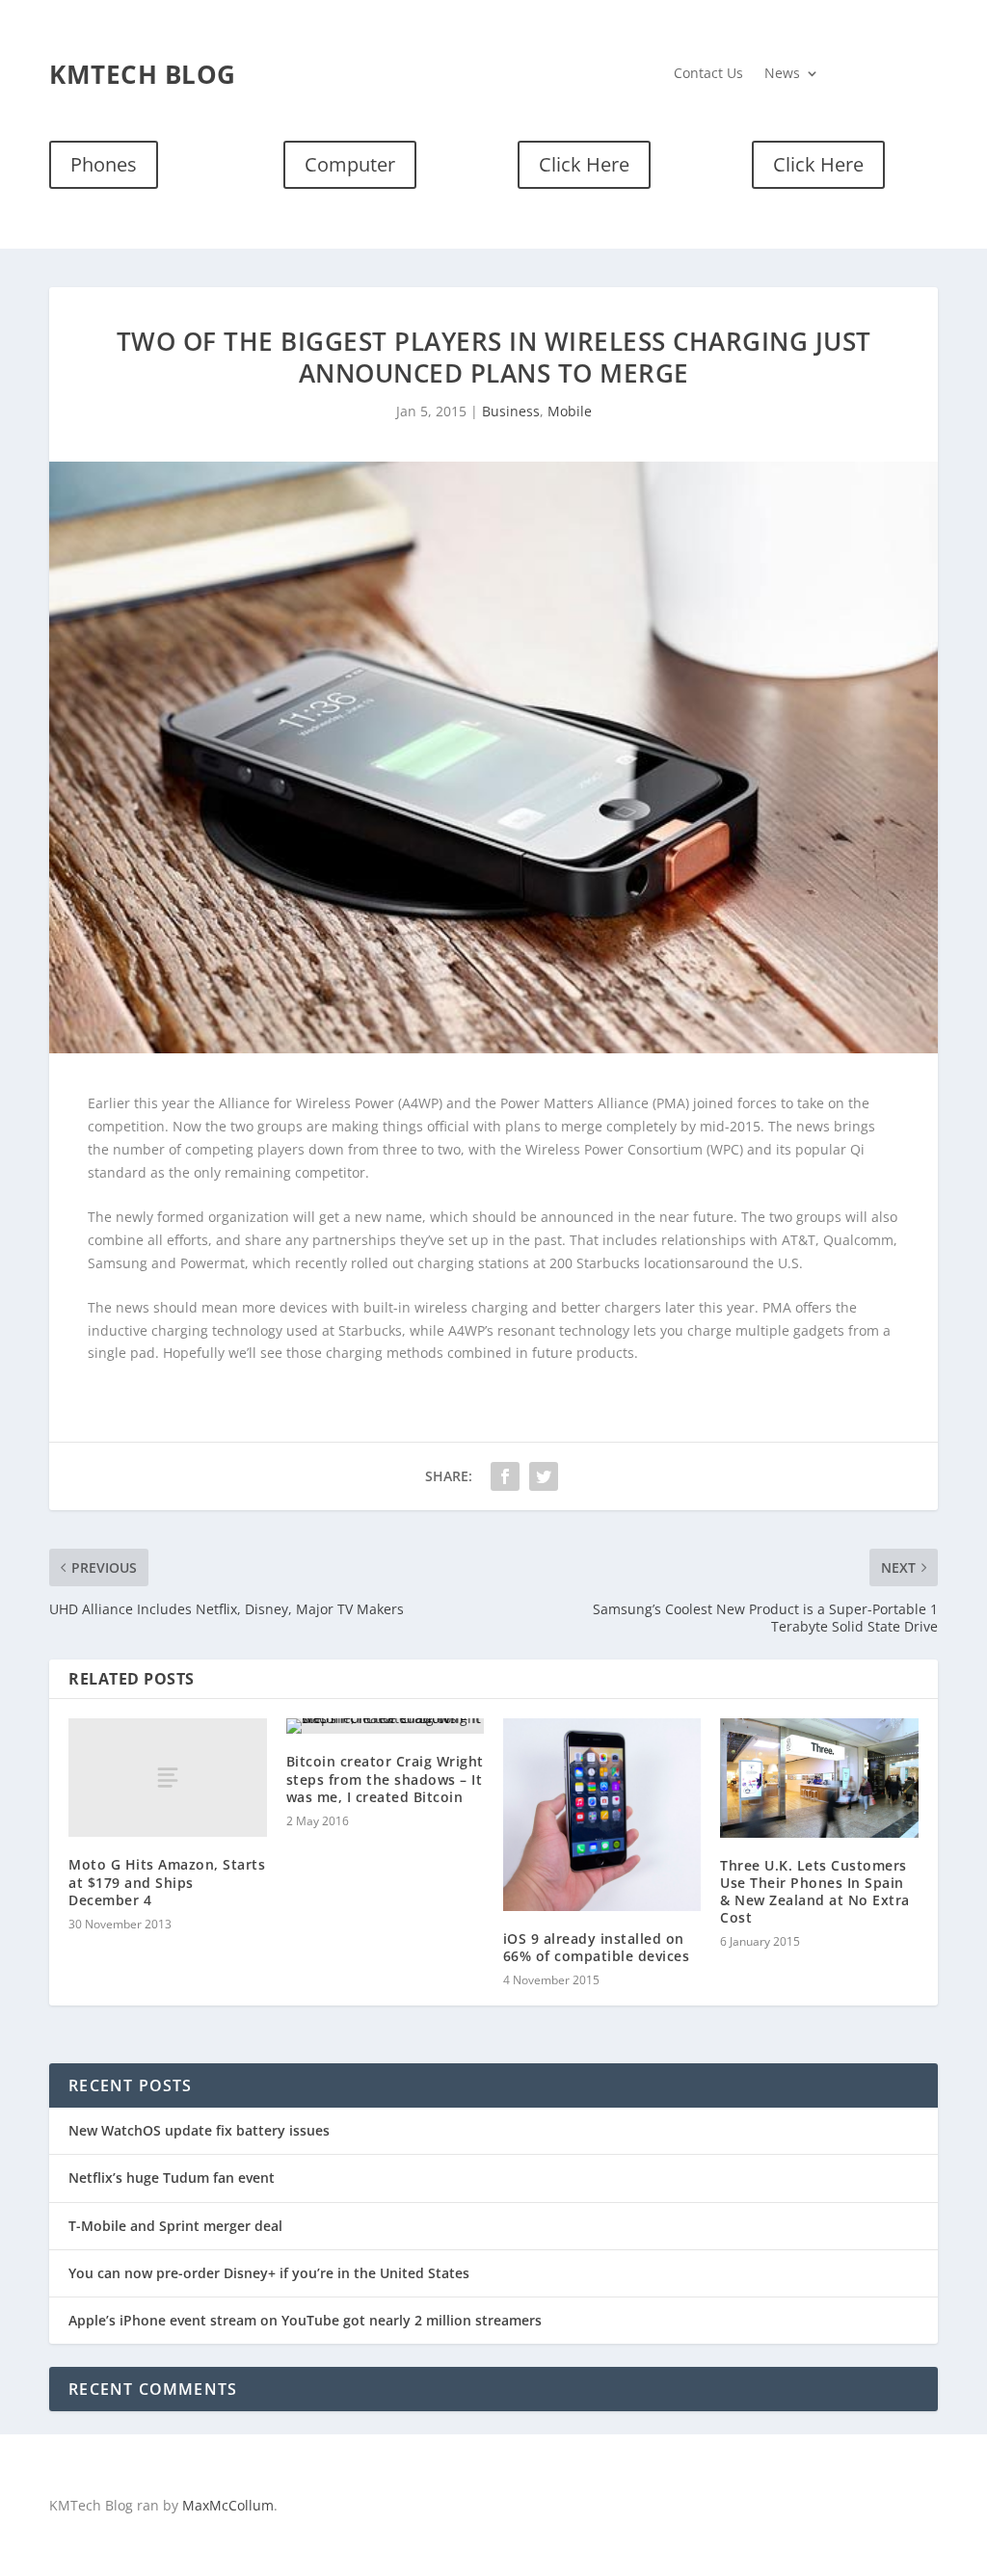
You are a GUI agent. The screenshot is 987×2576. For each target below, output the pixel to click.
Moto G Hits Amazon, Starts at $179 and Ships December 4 (167, 1882)
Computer (350, 164)
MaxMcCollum (228, 2505)
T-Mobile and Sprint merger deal (175, 2226)
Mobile (570, 411)
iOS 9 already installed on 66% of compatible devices (597, 1947)
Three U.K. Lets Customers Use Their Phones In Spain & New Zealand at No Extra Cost (815, 1892)
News (782, 74)
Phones (104, 164)
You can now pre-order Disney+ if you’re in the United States (269, 2273)
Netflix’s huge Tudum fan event (172, 2178)
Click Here (584, 164)
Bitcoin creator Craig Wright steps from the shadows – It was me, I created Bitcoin (385, 1779)
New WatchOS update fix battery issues (199, 2130)
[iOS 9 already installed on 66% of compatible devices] (602, 1815)
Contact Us (708, 74)
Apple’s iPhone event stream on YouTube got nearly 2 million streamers (305, 2320)
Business (511, 411)
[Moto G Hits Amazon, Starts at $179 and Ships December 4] (167, 1778)
